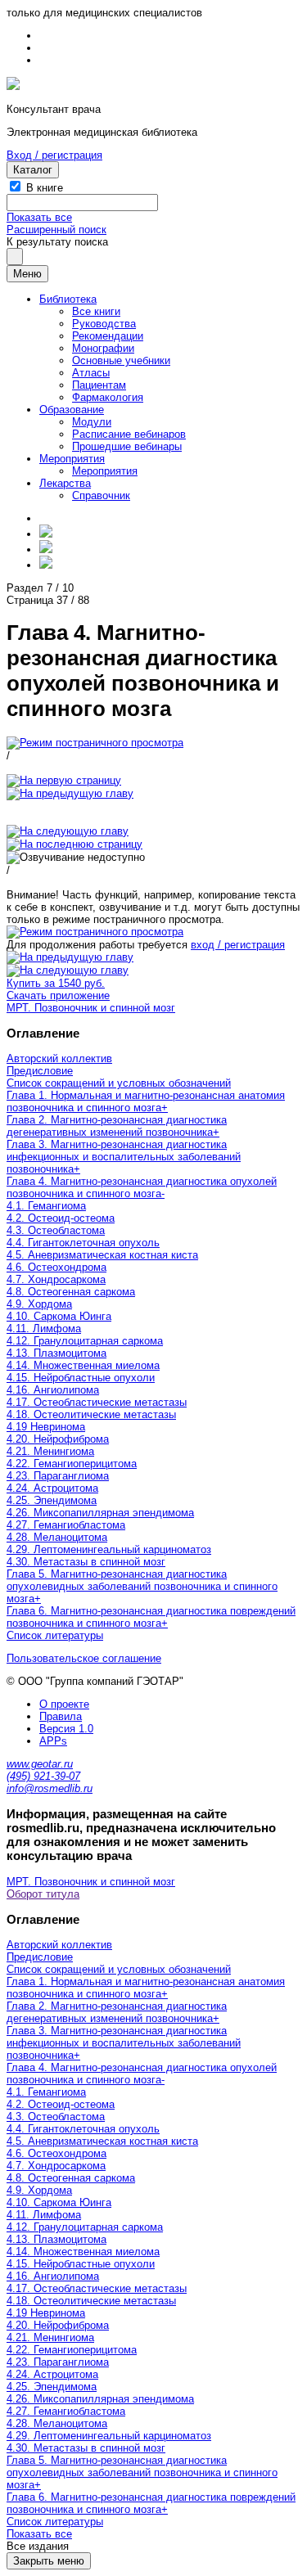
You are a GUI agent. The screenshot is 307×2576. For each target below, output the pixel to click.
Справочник (101, 495)
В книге (45, 188)
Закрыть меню (49, 2561)
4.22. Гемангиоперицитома (72, 1464)
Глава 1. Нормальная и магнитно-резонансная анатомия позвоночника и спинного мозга (146, 1101)
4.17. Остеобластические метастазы (97, 1402)
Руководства (104, 324)
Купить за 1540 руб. (56, 983)
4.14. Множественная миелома (83, 1365)
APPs (53, 1741)
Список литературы (55, 1635)
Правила (61, 1716)
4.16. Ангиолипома (53, 1390)
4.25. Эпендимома (52, 1500)
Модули (92, 422)
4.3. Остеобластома (56, 1230)
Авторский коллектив (59, 1058)
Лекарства (65, 483)
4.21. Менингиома (50, 1451)
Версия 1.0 (66, 1729)
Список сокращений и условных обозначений (119, 1083)
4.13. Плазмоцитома (56, 1353)
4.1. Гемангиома (46, 1206)
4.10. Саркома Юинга (59, 1316)
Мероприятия (72, 459)
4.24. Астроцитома (52, 1488)
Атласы (91, 373)
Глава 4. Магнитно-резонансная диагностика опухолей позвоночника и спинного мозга (142, 1187)
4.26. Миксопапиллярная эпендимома (100, 1513)
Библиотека (68, 299)
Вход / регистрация (54, 155)
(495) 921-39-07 (43, 1776)
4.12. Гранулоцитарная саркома (85, 1341)
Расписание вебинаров (129, 434)
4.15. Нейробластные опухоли (81, 1378)
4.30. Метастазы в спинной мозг (86, 1562)
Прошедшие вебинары (127, 446)
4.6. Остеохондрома (56, 1267)
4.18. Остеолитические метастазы (91, 1414)
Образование (72, 410)
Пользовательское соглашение (84, 1658)
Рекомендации (108, 336)
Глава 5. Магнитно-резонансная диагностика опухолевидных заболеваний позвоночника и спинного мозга (142, 1586)
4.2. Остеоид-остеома (61, 1218)
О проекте (64, 1704)
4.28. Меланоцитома (57, 1537)
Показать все (39, 217)
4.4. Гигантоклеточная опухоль (83, 1243)
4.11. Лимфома (44, 1329)
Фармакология (108, 397)
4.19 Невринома (46, 1427)
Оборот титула (43, 1894)
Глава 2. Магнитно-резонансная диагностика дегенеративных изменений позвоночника (117, 1126)
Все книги (96, 311)
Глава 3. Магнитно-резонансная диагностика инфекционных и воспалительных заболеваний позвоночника (124, 1157)
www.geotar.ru (40, 1764)
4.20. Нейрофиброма (58, 1439)
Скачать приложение (58, 995)
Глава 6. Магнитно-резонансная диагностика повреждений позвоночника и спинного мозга (151, 1617)
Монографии (103, 348)
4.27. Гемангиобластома (66, 1525)
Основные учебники (121, 360)
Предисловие (40, 1071)
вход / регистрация (238, 945)
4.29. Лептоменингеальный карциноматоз (109, 1549)
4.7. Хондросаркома (56, 1279)
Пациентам (99, 385)
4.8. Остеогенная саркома (71, 1292)
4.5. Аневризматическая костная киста (102, 1255)
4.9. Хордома (39, 1304)
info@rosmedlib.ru (50, 1788)
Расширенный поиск (56, 230)
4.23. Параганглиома (58, 1476)
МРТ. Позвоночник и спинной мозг (91, 1008)
